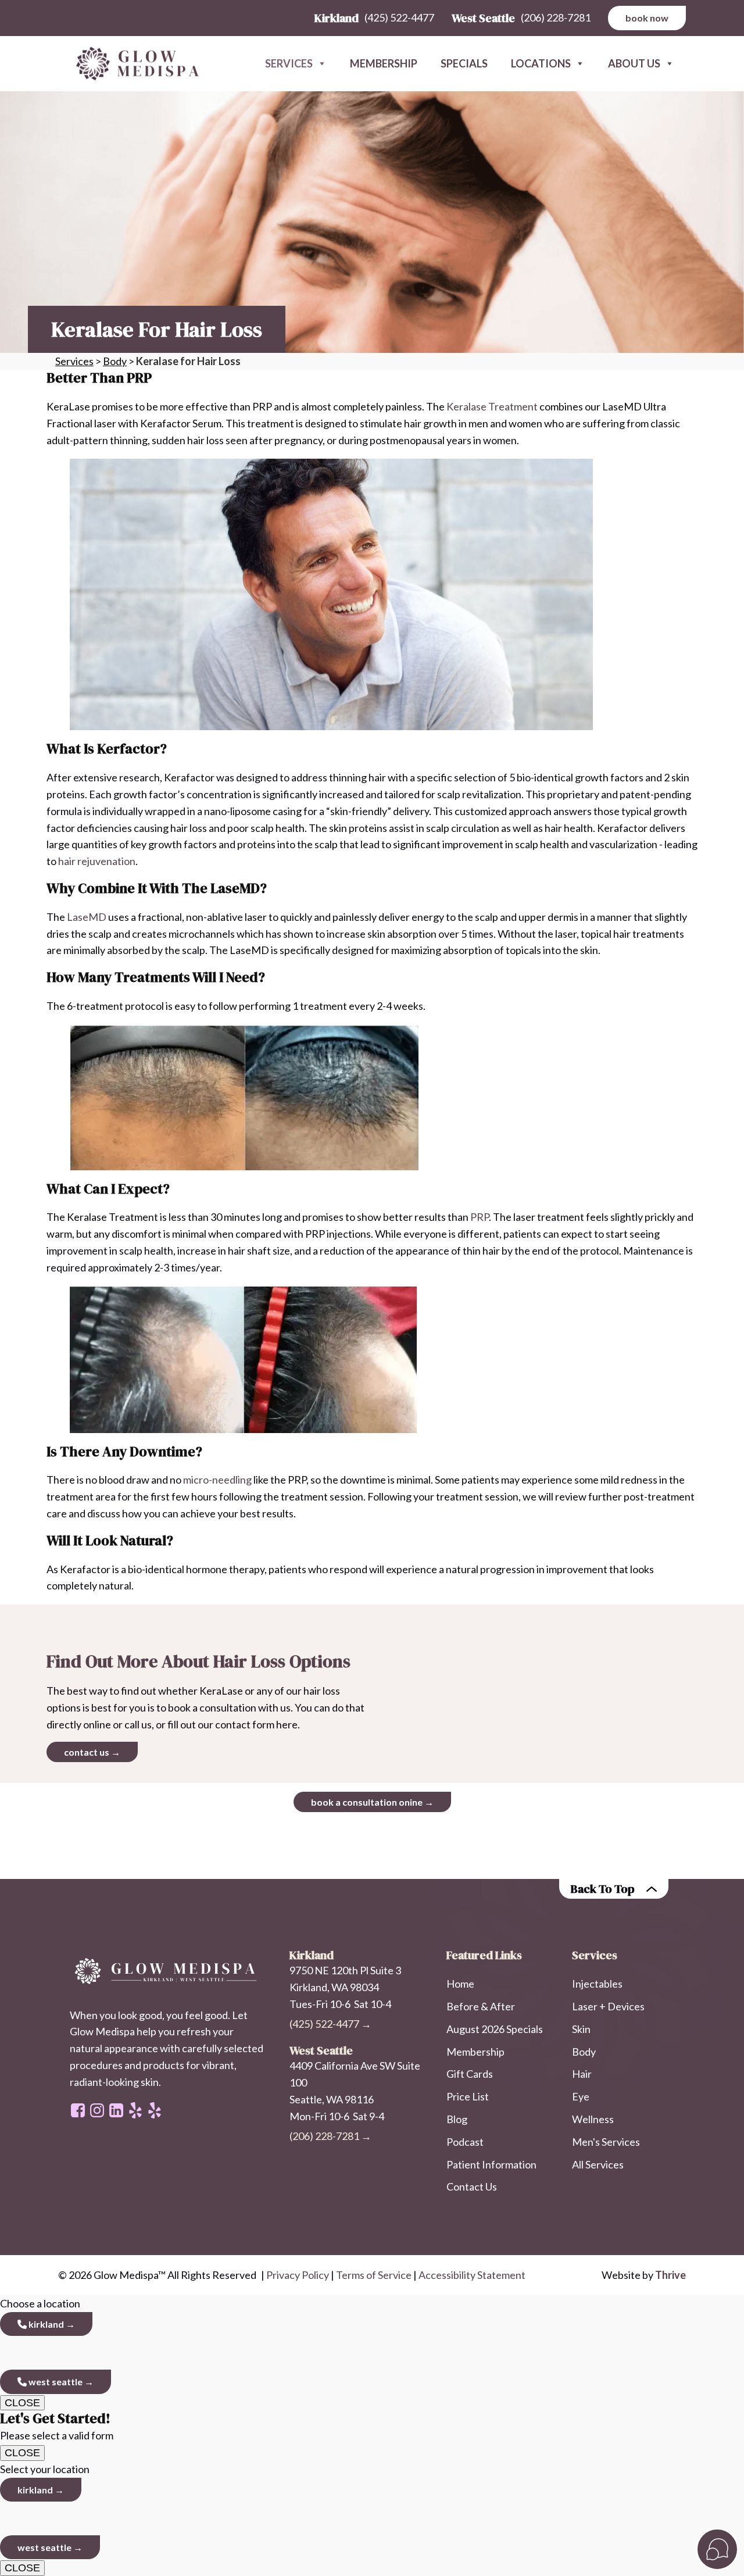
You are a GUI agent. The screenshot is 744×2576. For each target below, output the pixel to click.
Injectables (597, 1984)
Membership (384, 63)
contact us (87, 1752)
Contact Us (472, 2186)
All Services (598, 2164)
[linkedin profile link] (116, 2110)
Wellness (593, 2119)
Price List (468, 2096)
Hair (582, 2074)
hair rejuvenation (97, 861)
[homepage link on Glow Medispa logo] (168, 1971)
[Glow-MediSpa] (134, 64)
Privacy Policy (298, 2275)
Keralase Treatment (492, 406)
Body (115, 361)
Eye (581, 2096)
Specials (464, 63)
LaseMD (87, 917)
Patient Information (491, 2164)
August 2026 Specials (495, 2029)
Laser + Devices (608, 2006)
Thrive (670, 2275)
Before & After (481, 2006)
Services (289, 63)
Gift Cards (470, 2074)
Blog (457, 2119)
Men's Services (606, 2142)
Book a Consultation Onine (367, 1802)
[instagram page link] (97, 2110)
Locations (541, 63)
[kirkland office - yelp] (155, 2110)
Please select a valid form (57, 2426)
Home (460, 1984)
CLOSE (22, 2403)
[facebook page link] (78, 2110)
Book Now (647, 18)
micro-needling (217, 1480)
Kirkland (45, 2324)
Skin (581, 2029)
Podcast (465, 2142)
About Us (634, 63)
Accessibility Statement (472, 2275)
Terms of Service (374, 2275)
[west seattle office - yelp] (135, 2110)
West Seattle (55, 2382)
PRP (480, 1217)
